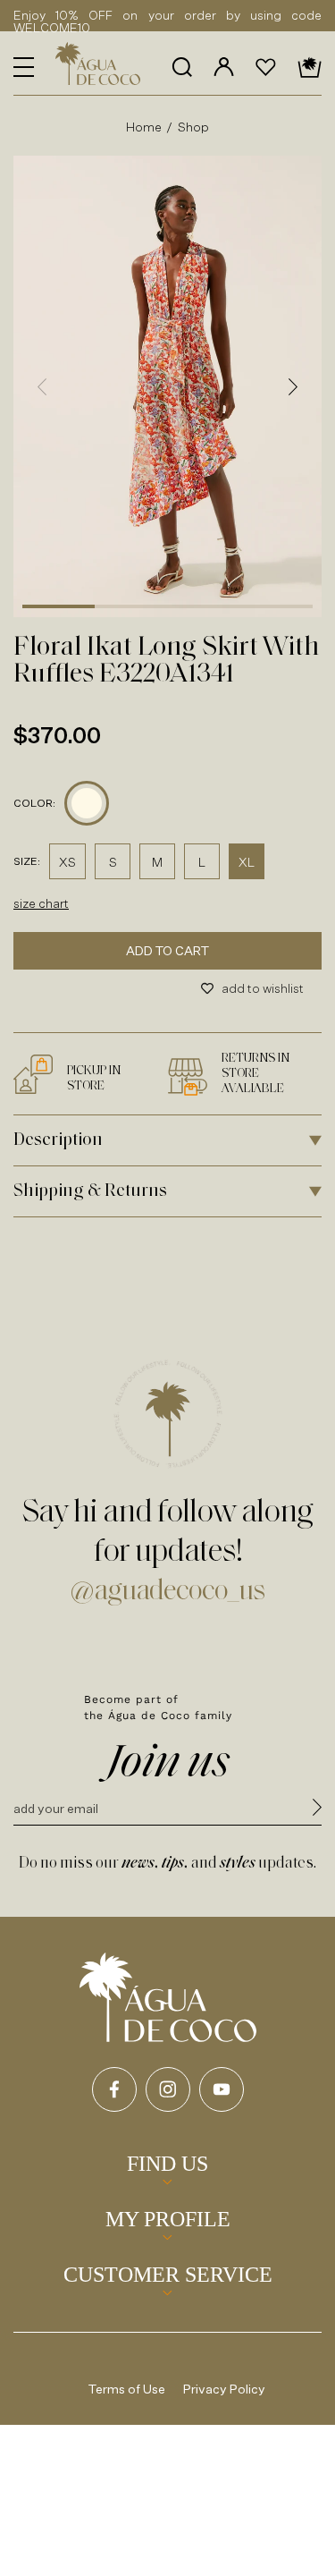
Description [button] (58, 1140)
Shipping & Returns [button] (90, 1191)
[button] (24, 67)
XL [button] (247, 862)
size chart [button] (41, 903)
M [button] (157, 862)
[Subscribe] (317, 1810)
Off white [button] (87, 803)
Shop (194, 127)
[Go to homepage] (168, 1997)
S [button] (113, 862)
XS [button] (67, 862)
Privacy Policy (224, 2389)
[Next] (293, 386)
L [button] (202, 862)
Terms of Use (127, 2389)
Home (144, 127)
